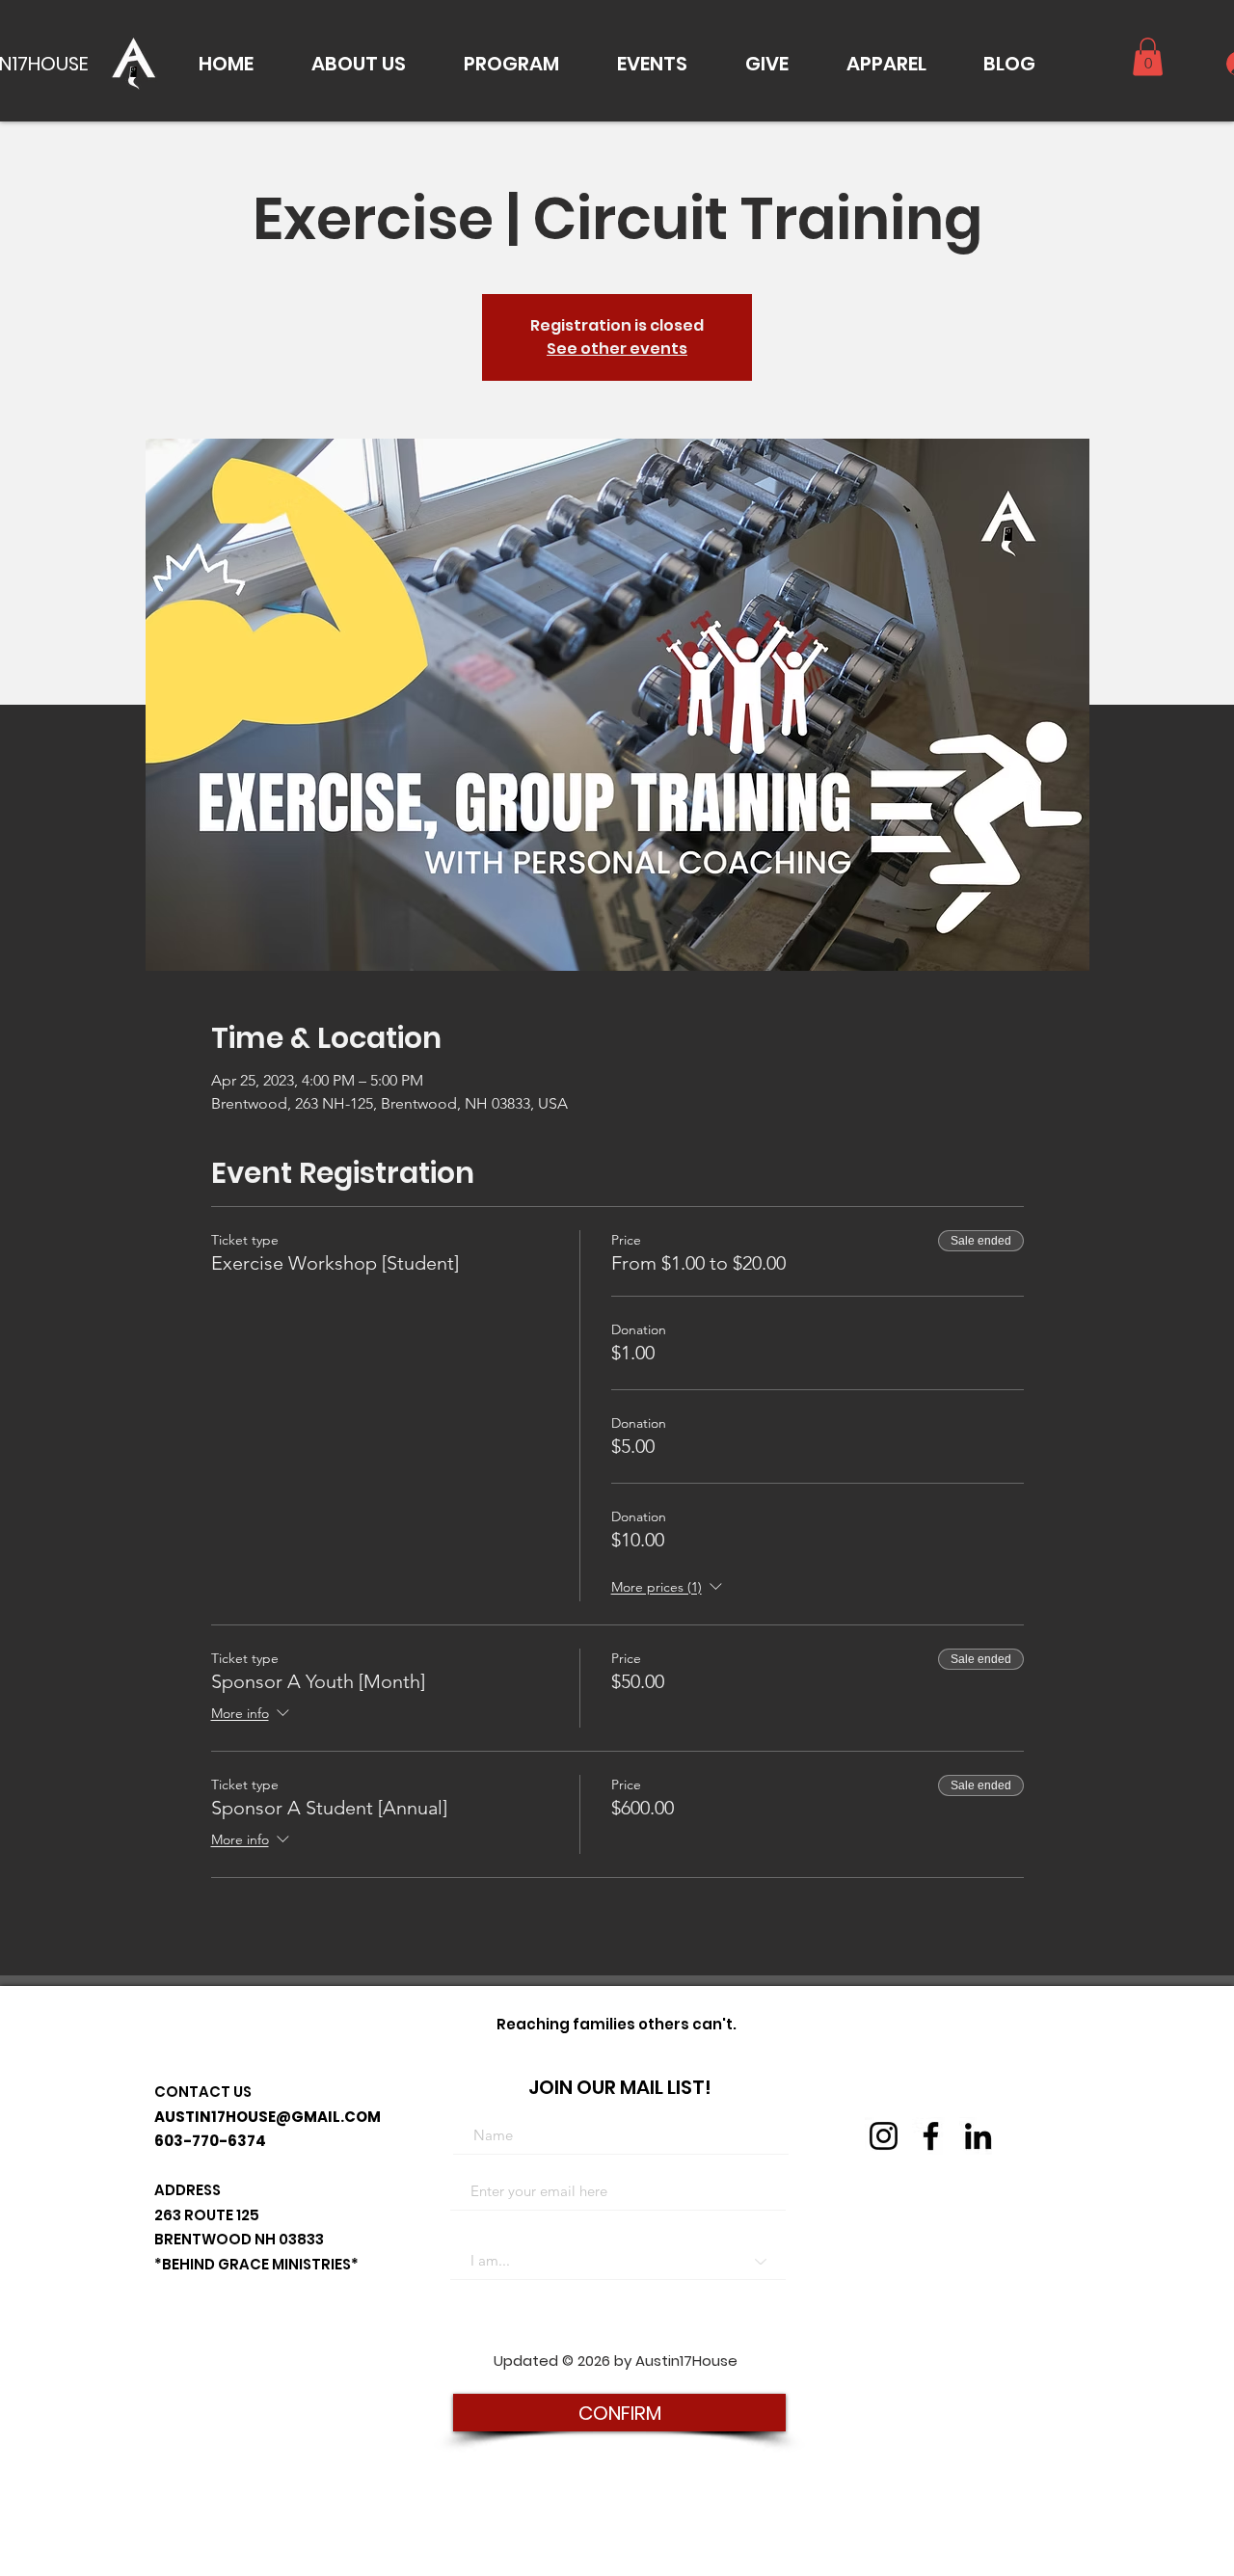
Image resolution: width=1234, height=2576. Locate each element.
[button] (359, 64)
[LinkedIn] (978, 2136)
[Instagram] (884, 2136)
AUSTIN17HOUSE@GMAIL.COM (268, 2117)
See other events (617, 349)
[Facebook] (931, 2136)
